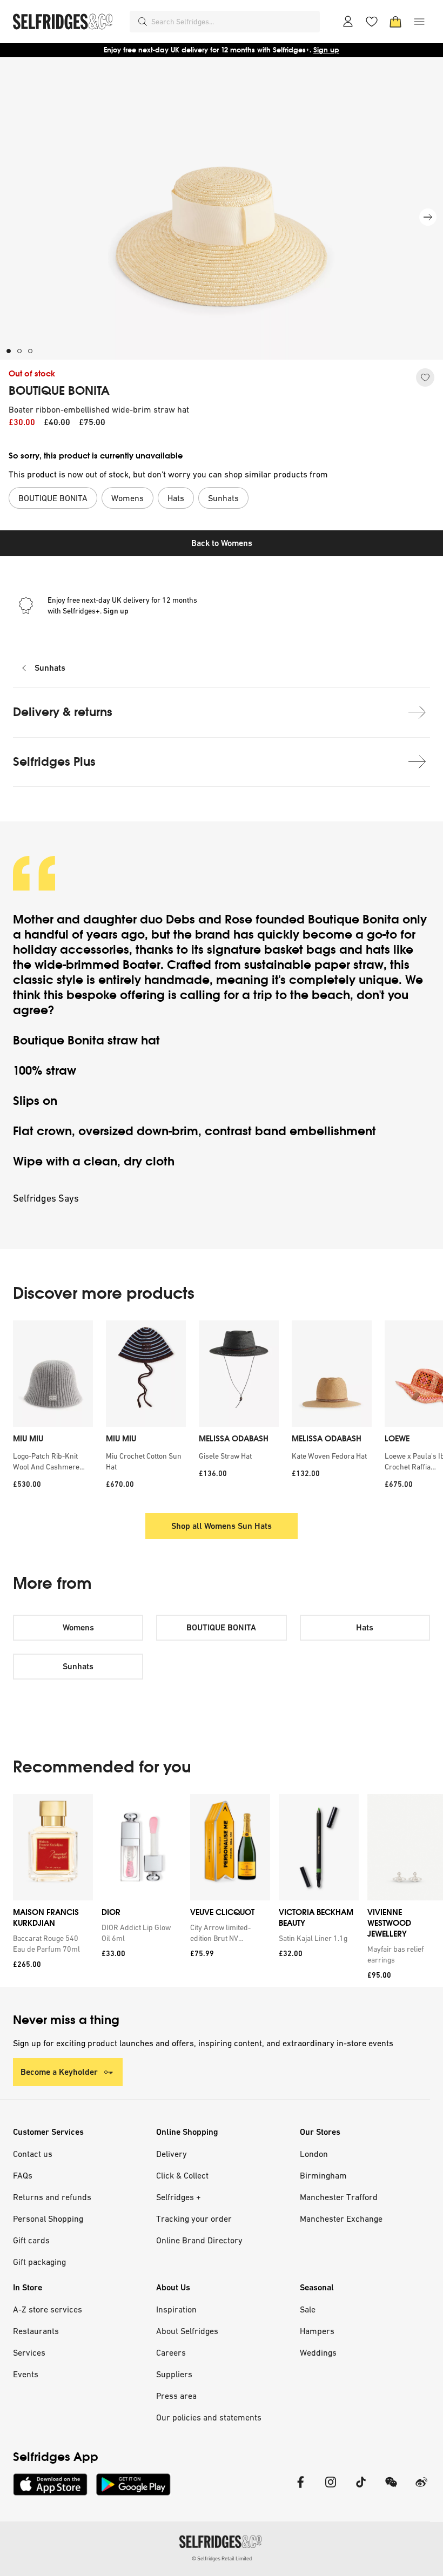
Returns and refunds (52, 2197)
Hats (365, 1627)
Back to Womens (222, 543)
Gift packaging (39, 2262)
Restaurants (36, 2331)
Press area (176, 2396)
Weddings (318, 2352)
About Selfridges (187, 2331)
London (314, 2154)
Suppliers (174, 2374)
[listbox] (222, 1408)
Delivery (172, 2154)
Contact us (33, 2154)
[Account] (348, 22)
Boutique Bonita (354, 919)
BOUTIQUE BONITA (59, 391)
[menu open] (419, 22)
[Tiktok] (361, 2489)
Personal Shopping (48, 2218)
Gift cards (31, 2240)
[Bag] (395, 22)
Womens (78, 1627)
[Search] (143, 22)
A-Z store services (48, 2309)
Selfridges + (179, 2197)
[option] (53, 1408)
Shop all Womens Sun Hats (222, 1526)
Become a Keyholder (59, 2072)
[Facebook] (300, 2489)
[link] (51, 1944)
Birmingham (323, 2175)
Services (29, 2352)
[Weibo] (421, 2489)
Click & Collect (182, 2175)
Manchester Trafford (339, 2197)
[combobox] (233, 22)
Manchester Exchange (341, 2218)
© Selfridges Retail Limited (222, 2558)
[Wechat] (391, 2489)
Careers (171, 2352)
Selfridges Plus (54, 762)
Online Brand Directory (199, 2240)
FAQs (23, 2175)
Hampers (317, 2331)
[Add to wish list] (425, 377)
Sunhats (50, 668)
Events (26, 2374)
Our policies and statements (209, 2417)
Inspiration (176, 2309)
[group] (222, 1890)
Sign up (326, 50)
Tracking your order (194, 2218)
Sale (308, 2309)
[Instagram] (331, 2489)
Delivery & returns (63, 712)
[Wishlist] (372, 22)
